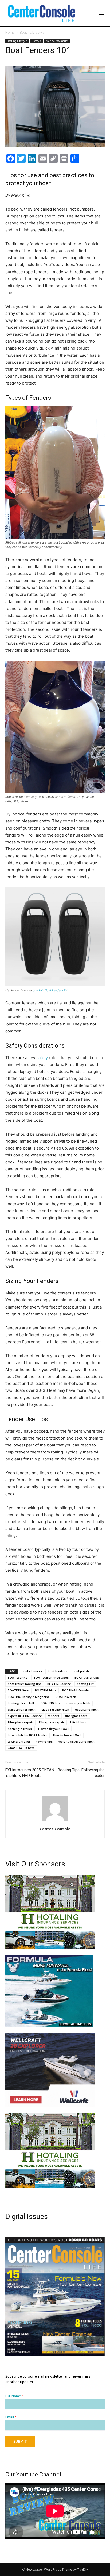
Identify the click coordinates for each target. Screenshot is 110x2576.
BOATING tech (66, 1697)
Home (10, 32)
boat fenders (57, 1671)
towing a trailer (19, 1741)
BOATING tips (50, 1703)
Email (11, 2417)
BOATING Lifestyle (75, 1690)
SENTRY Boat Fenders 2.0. (51, 990)
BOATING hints (46, 1690)
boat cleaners (32, 1671)
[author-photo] (55, 1821)
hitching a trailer (20, 1729)
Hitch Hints (78, 1722)
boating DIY (85, 1684)
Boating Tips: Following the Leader (81, 1773)
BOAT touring (18, 1677)
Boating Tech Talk (21, 1703)
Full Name (15, 2396)
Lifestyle (36, 41)
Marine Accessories (57, 41)
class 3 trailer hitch (55, 1709)
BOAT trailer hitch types (51, 1677)
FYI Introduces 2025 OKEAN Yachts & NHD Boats (30, 1773)
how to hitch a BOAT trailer (27, 1735)
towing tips (44, 1741)
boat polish (81, 1671)
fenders (54, 1716)
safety (42, 1058)
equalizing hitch (87, 1709)
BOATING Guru (18, 1690)
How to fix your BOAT (54, 1729)
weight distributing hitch (76, 1741)
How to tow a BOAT (67, 1735)
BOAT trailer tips (87, 1677)
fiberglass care (76, 1716)
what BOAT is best (21, 1748)
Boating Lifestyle (32, 32)
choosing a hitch (78, 1703)
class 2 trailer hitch (22, 1709)
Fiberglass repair (20, 1722)
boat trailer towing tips (25, 1684)
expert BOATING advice (25, 1716)
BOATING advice (59, 1684)
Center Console (55, 1829)
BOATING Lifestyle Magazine (29, 1697)
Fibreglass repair (52, 1722)
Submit (20, 2441)
